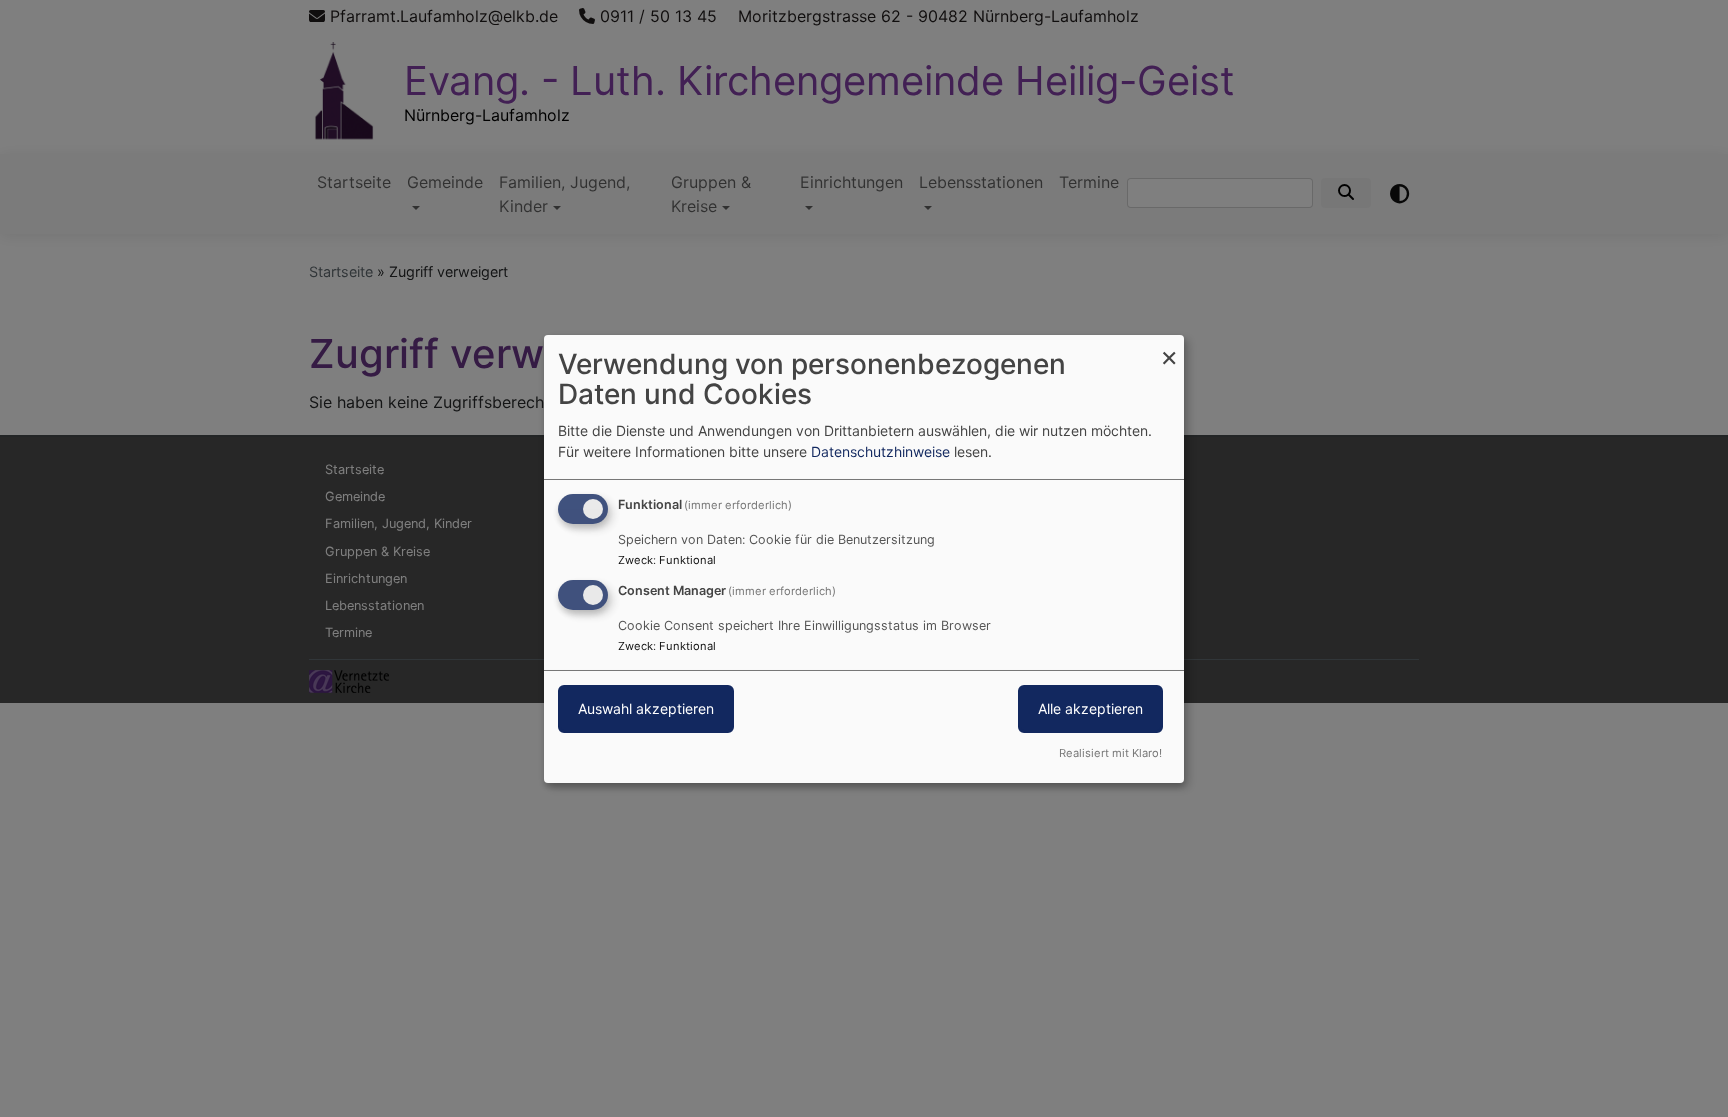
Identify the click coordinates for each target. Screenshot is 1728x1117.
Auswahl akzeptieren (646, 708)
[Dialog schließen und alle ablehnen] (1169, 346)
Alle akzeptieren (1090, 708)
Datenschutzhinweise (880, 451)
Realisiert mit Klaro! (1110, 753)
